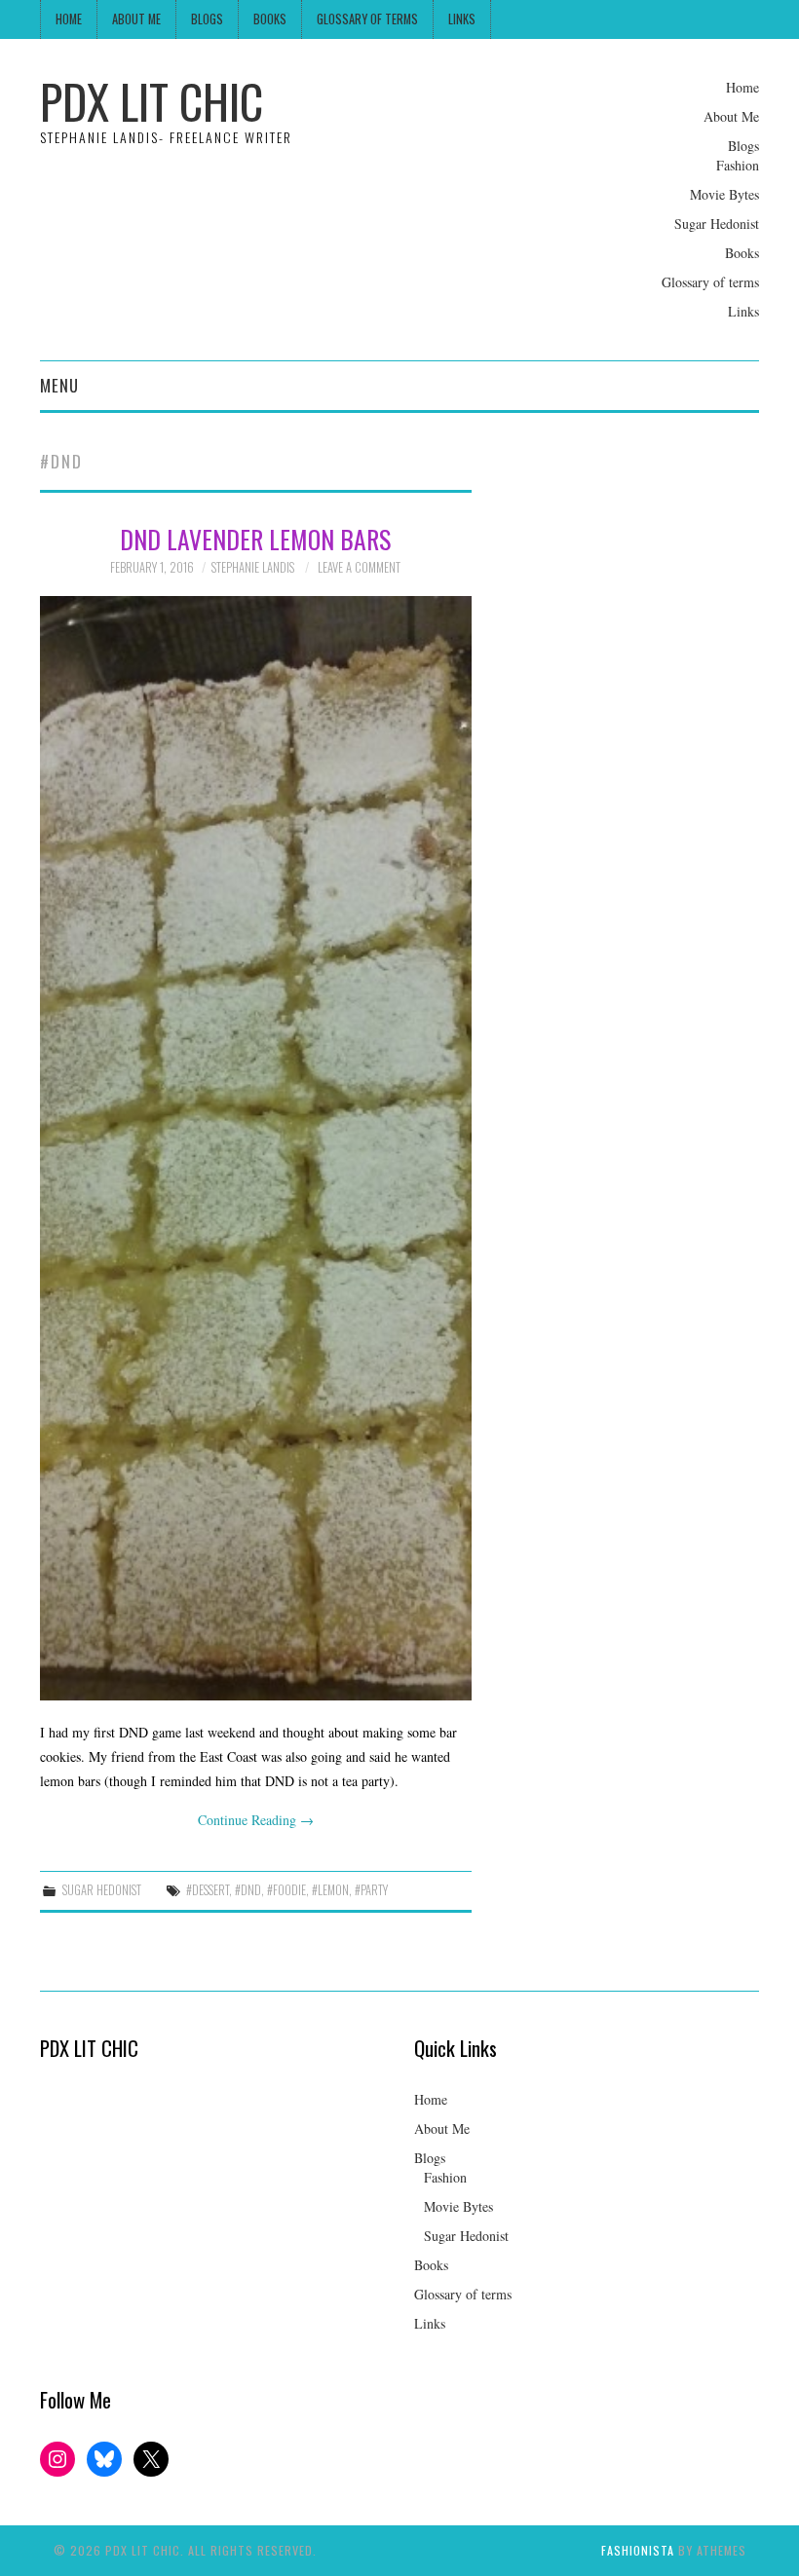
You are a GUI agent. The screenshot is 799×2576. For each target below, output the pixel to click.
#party (371, 1890)
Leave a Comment (359, 567)
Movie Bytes (724, 194)
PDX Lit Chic (152, 101)
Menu (59, 385)
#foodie (286, 1890)
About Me (136, 19)
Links (462, 19)
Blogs (207, 19)
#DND (248, 1890)
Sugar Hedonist (717, 224)
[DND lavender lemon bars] (256, 1148)
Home (69, 19)
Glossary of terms (367, 19)
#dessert (208, 1890)
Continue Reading (256, 1820)
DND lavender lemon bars (255, 539)
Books (270, 19)
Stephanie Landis (253, 567)
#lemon (330, 1890)
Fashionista (638, 2550)
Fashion (738, 165)
